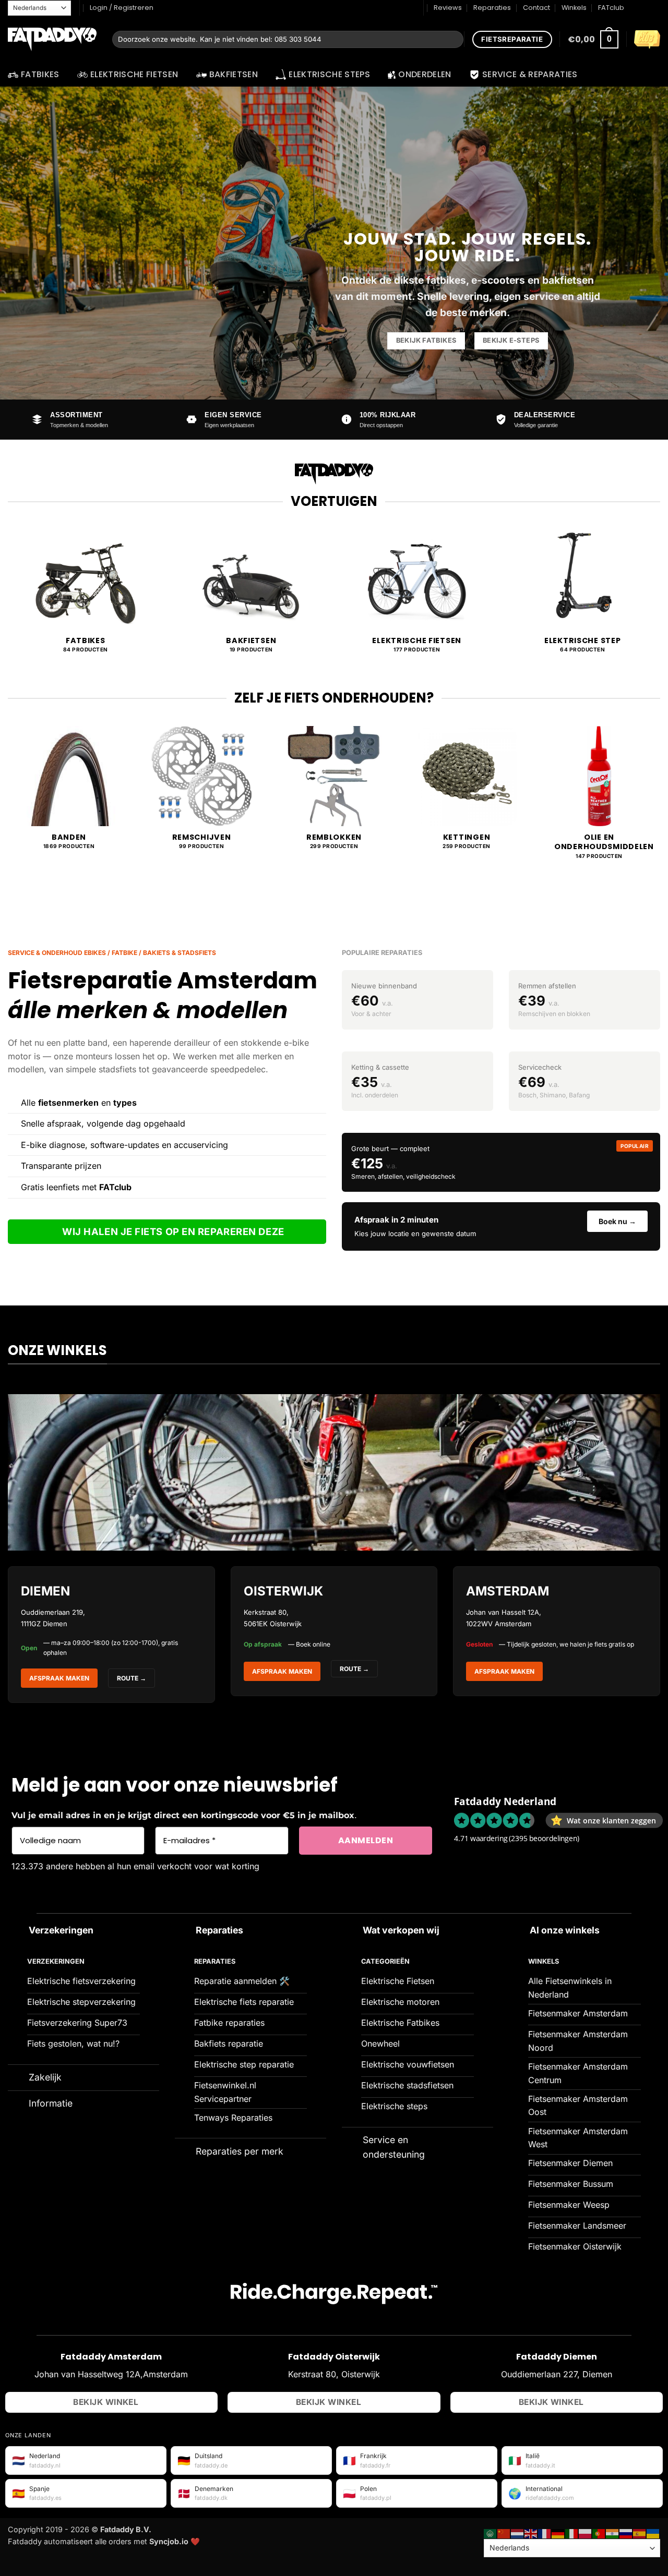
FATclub (611, 8)
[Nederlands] (518, 2533)
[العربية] (491, 2533)
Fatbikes (40, 74)
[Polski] (586, 2533)
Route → (354, 1669)
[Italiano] (572, 2533)
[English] (531, 2533)
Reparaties (492, 8)
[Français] (545, 2533)
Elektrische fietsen (134, 74)
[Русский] (626, 2533)
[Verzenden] (453, 40)
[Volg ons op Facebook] (635, 8)
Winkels (574, 8)
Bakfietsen (234, 74)
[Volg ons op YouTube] (655, 8)
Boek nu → (617, 1221)
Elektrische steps (329, 74)
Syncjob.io (169, 2541)
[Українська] (653, 2533)
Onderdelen (425, 74)
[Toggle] (18, 1930)
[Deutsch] (558, 2533)
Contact (536, 8)
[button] (593, 39)
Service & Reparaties (530, 74)
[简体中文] (504, 2533)
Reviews (448, 8)
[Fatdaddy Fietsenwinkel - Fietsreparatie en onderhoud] (52, 40)
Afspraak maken (59, 1678)
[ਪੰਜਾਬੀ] (613, 2533)
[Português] (599, 2533)
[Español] (640, 2533)
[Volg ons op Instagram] (645, 8)
